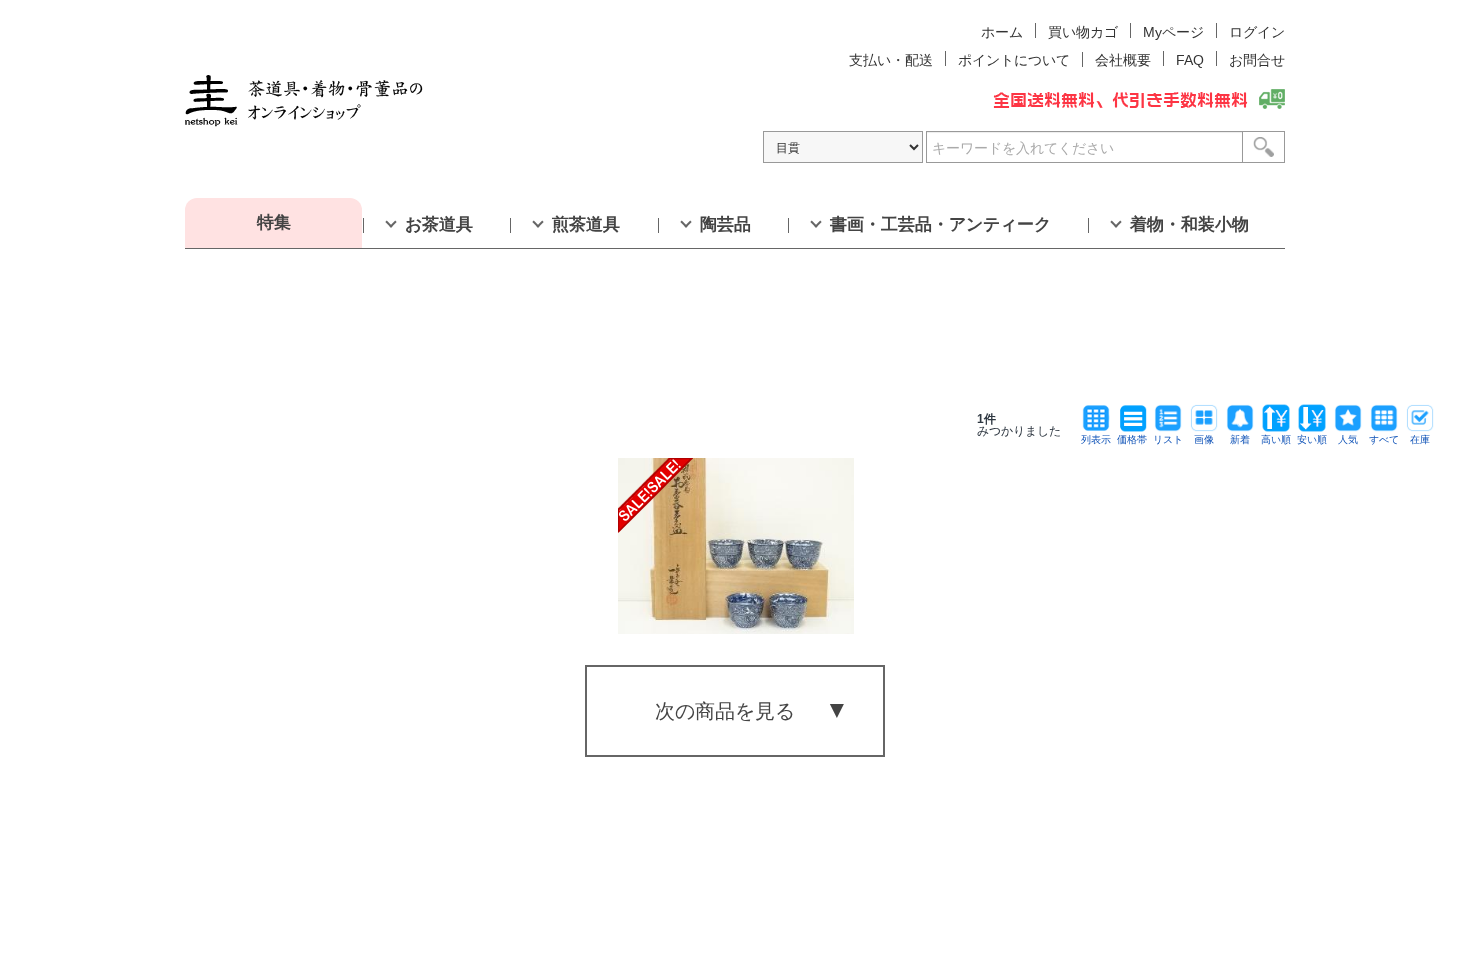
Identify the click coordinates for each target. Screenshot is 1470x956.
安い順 (1312, 439)
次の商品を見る (725, 711)
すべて (1384, 439)
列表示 (1096, 439)
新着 (1240, 439)
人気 (1348, 439)
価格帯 (1132, 439)
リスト (1168, 439)
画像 (1204, 439)
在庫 (1420, 439)
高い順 (1276, 439)
